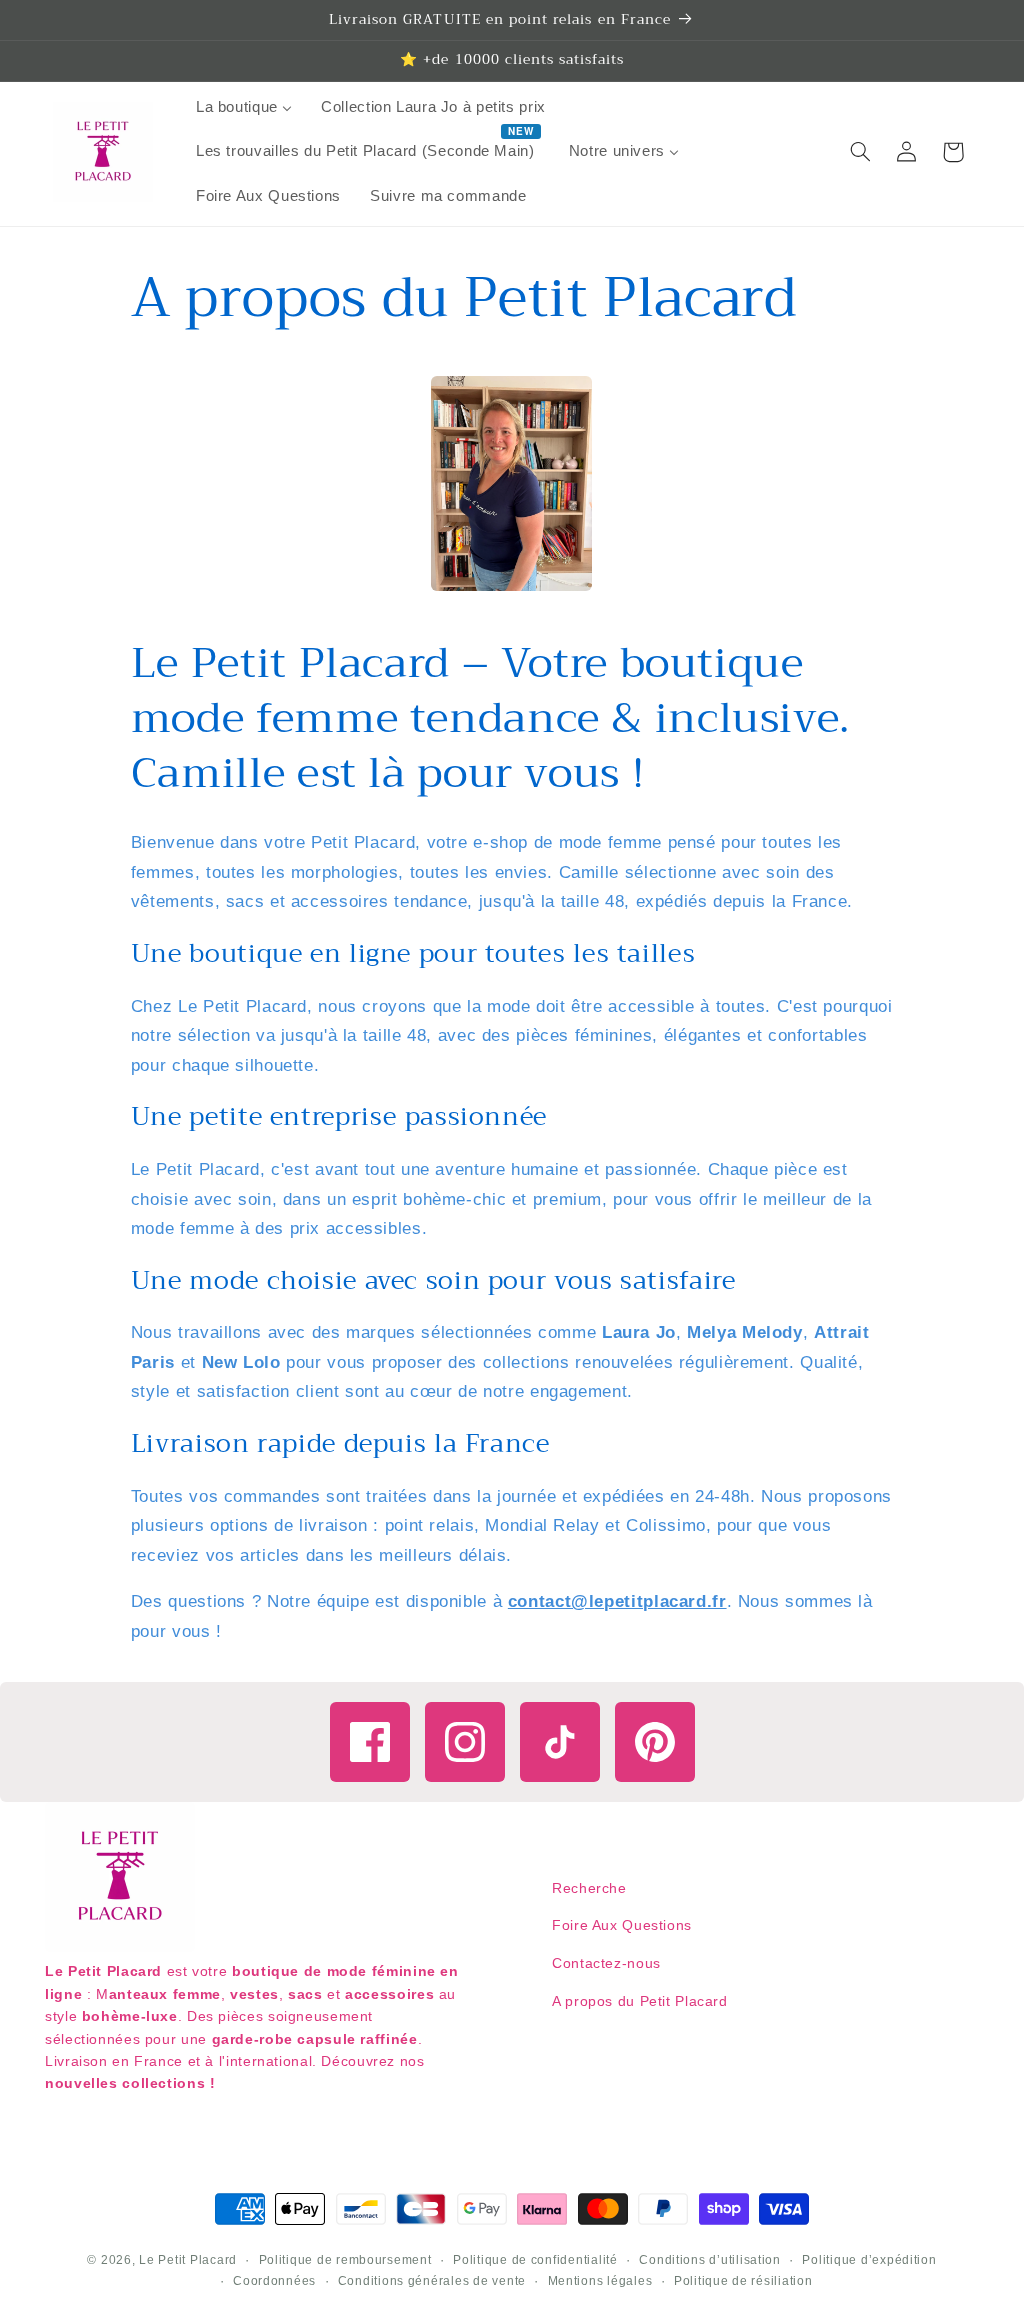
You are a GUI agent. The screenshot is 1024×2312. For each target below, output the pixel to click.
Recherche (589, 1888)
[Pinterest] (655, 1742)
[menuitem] (243, 108)
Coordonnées (274, 2281)
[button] (860, 152)
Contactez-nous (606, 1963)
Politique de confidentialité (535, 2260)
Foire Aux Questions (622, 1925)
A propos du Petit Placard (640, 2001)
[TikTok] (560, 1742)
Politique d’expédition (869, 2260)
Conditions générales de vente (432, 2281)
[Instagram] (465, 1742)
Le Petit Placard (188, 2260)
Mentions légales (600, 2281)
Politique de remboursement (345, 2260)
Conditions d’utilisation (710, 2260)
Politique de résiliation (743, 2281)
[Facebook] (370, 1742)
